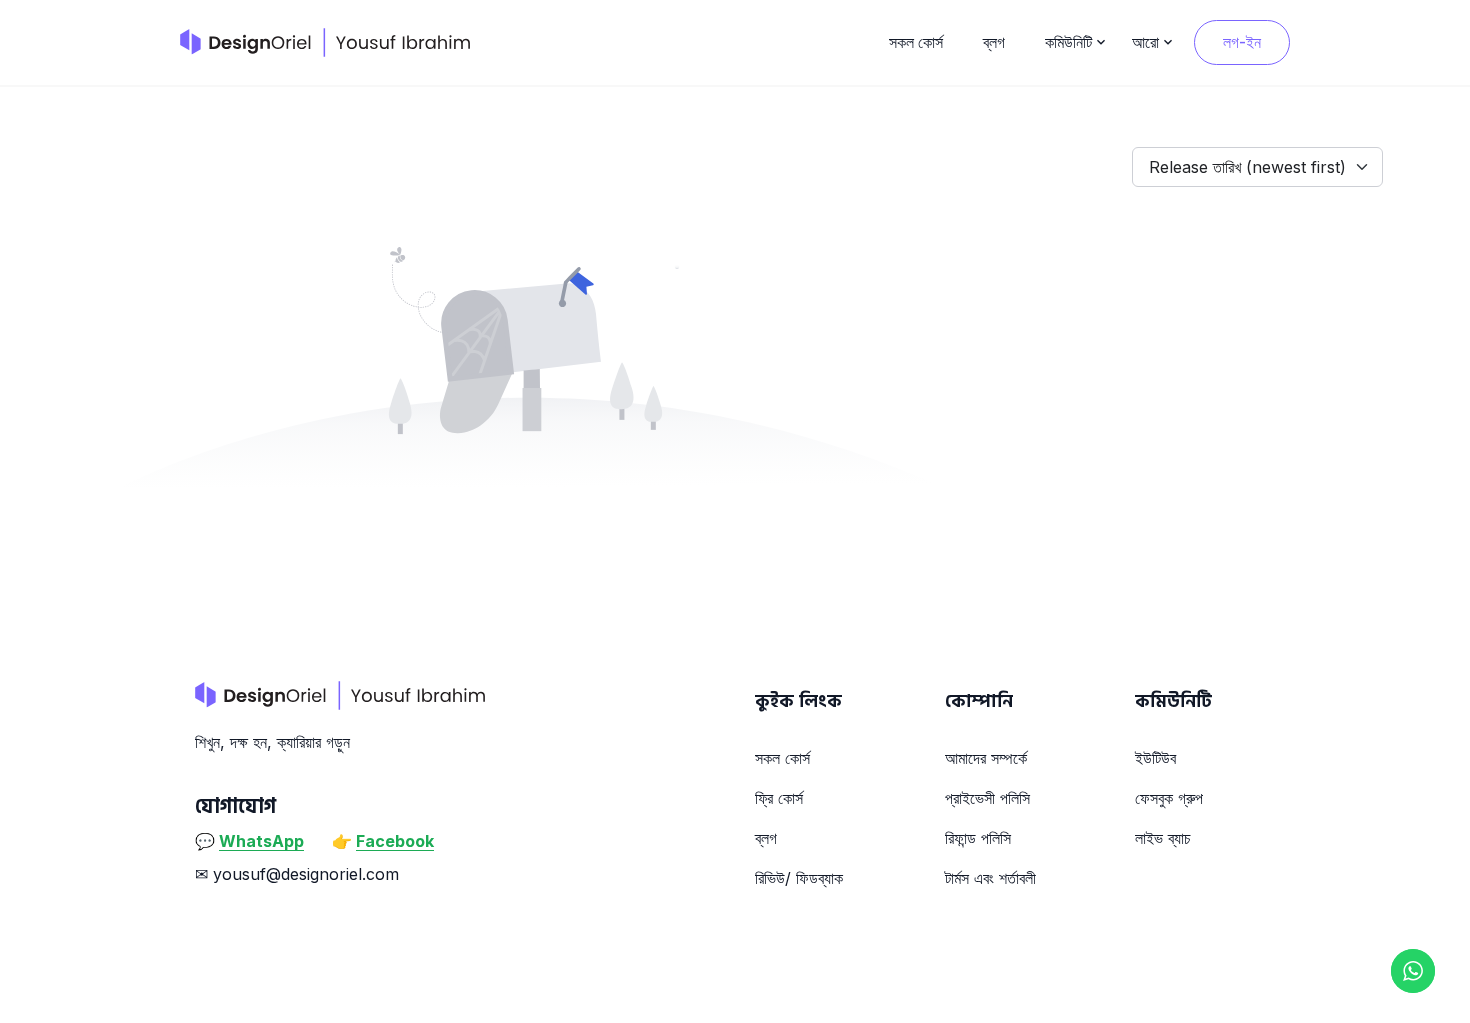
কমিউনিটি (1068, 42)
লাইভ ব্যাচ (1163, 838)
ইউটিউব (1155, 758)
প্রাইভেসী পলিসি (987, 798)
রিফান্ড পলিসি (978, 838)
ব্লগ (994, 42)
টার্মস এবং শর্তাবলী (990, 878)
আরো (1145, 42)
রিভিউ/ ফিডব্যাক (799, 878)
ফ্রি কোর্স (779, 798)
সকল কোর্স (916, 42)
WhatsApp (261, 841)
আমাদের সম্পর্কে (986, 758)
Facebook (395, 841)
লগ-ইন (1242, 42)
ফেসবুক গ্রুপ (1169, 798)
